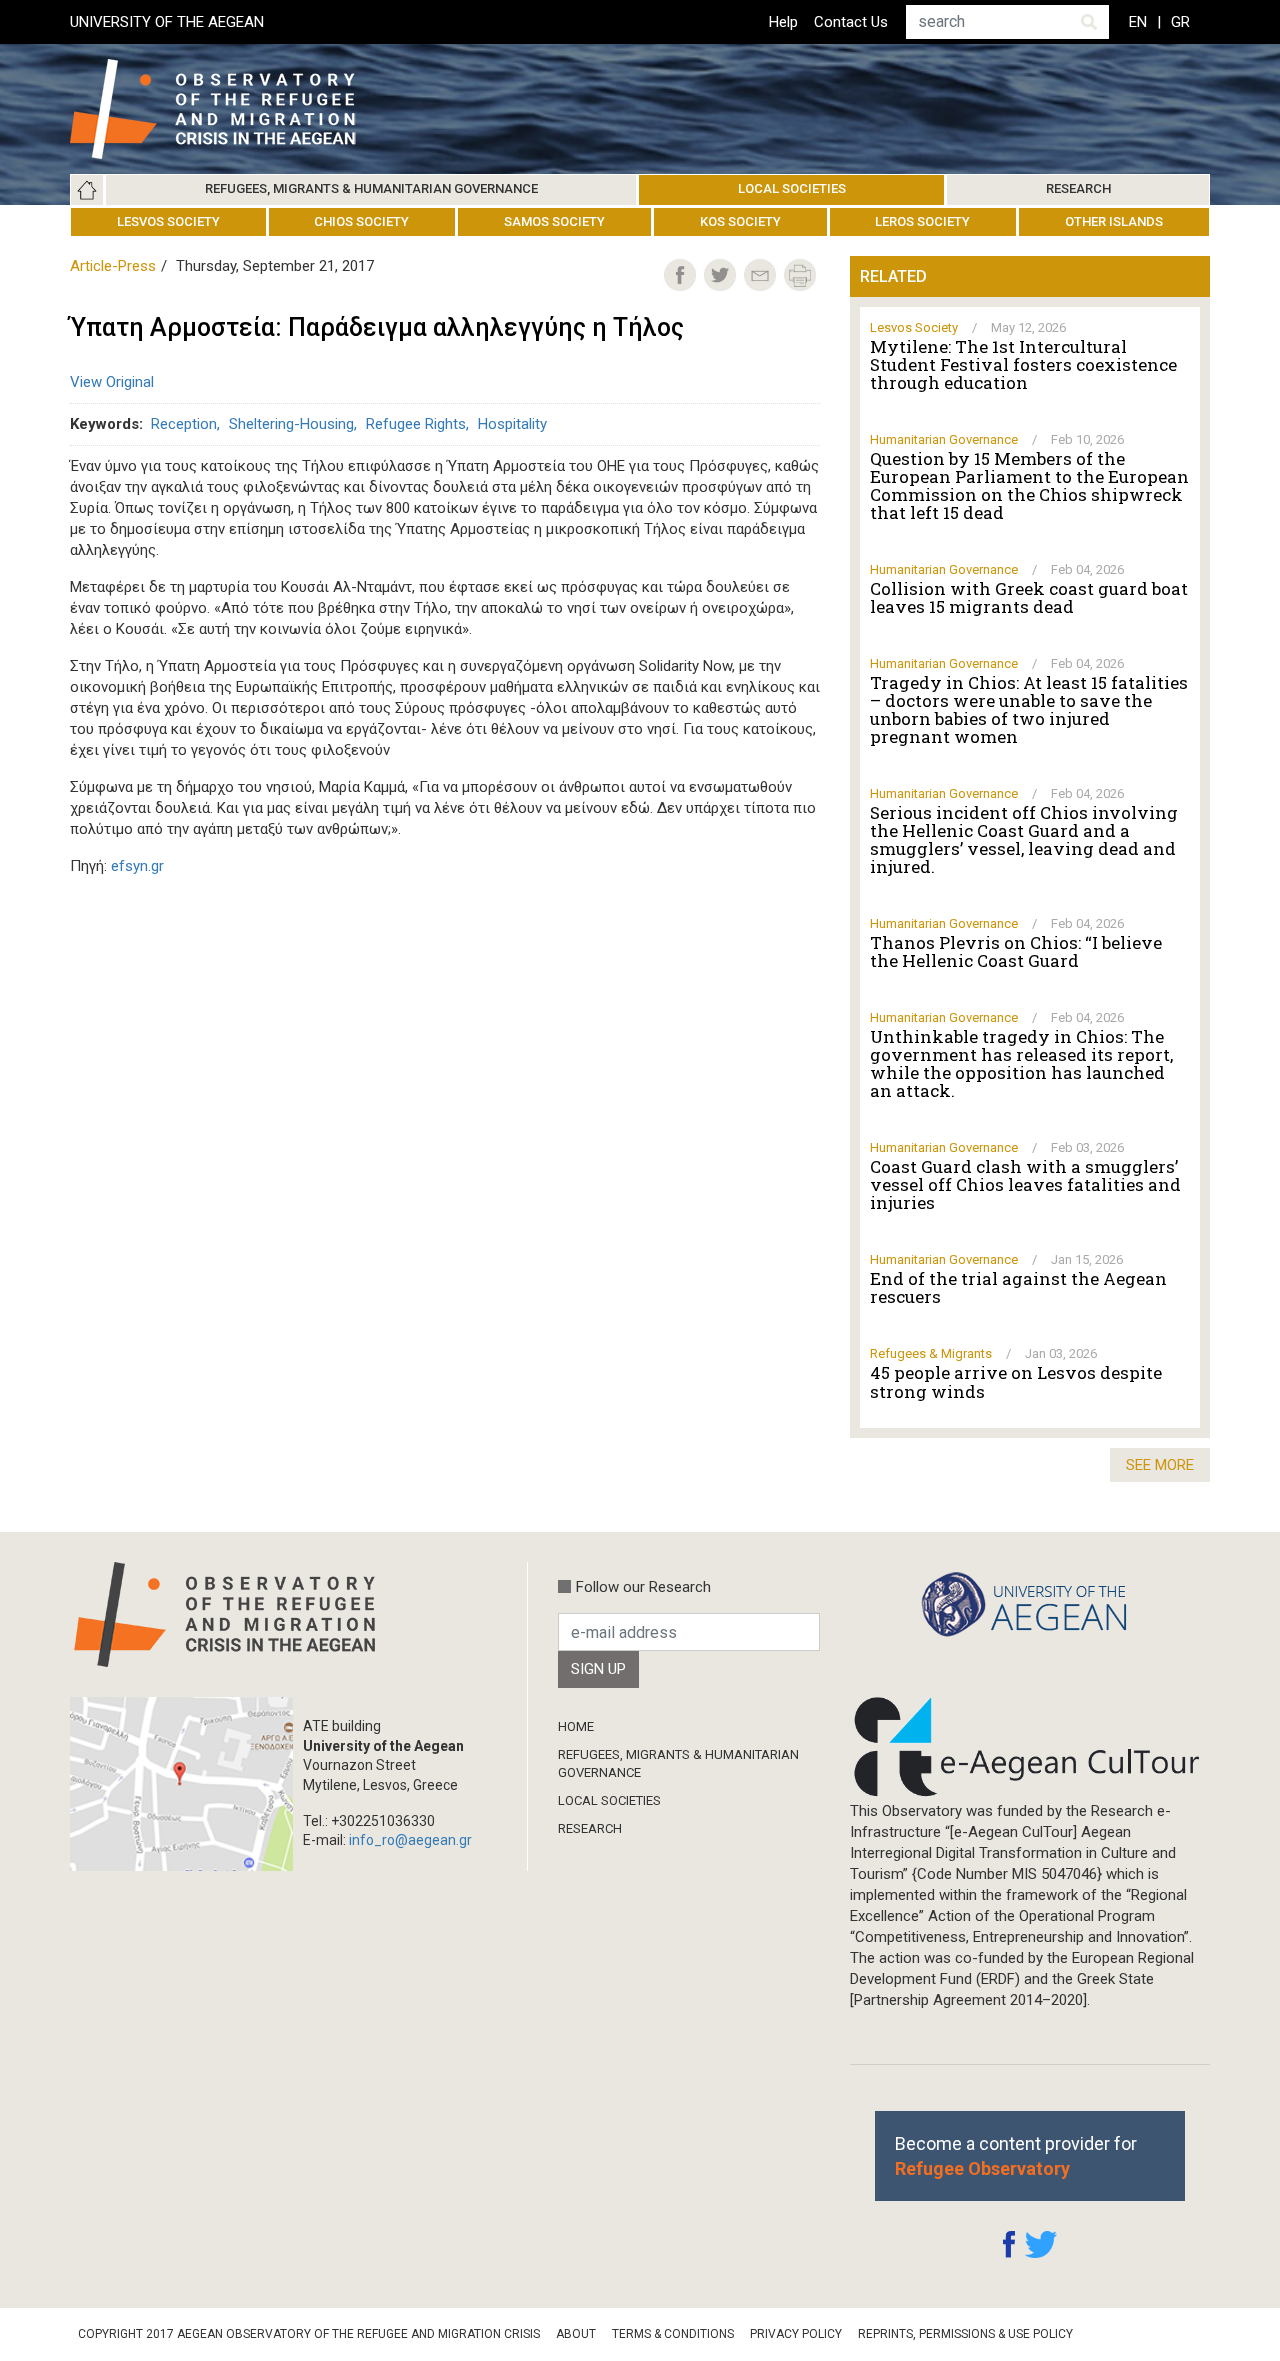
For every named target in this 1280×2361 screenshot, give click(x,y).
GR (1180, 22)
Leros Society (922, 221)
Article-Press (113, 266)
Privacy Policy (796, 2334)
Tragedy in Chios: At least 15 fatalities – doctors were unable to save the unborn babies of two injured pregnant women (1029, 710)
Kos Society (740, 221)
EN (1138, 22)
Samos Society (554, 221)
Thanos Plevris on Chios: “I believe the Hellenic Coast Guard (1016, 952)
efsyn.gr (137, 866)
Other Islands (1114, 221)
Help (783, 22)
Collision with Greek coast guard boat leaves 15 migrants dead (1029, 598)
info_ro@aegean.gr (410, 1840)
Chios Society (361, 221)
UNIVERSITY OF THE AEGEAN (167, 22)
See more (1160, 1465)
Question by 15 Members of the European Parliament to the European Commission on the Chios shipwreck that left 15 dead (1029, 486)
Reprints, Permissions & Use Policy (965, 2334)
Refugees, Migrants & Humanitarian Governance (371, 188)
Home (87, 190)
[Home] (228, 109)
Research (1078, 188)
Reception (184, 424)
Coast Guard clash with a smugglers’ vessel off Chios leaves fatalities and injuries (1025, 1185)
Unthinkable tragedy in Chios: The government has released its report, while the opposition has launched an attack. (1021, 1064)
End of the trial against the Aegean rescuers (1018, 1288)
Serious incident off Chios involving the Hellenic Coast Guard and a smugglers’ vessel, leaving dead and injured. (1024, 840)
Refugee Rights (416, 424)
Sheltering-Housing (291, 424)
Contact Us (851, 22)
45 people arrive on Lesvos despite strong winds (1016, 1382)
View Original (112, 382)
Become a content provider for (1016, 2156)
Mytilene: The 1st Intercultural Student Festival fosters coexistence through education (1023, 365)
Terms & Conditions (673, 2334)
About (576, 2334)
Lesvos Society (168, 221)
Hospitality (512, 424)
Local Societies (792, 188)
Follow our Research (643, 1587)
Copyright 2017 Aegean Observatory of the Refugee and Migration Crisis (309, 2334)
